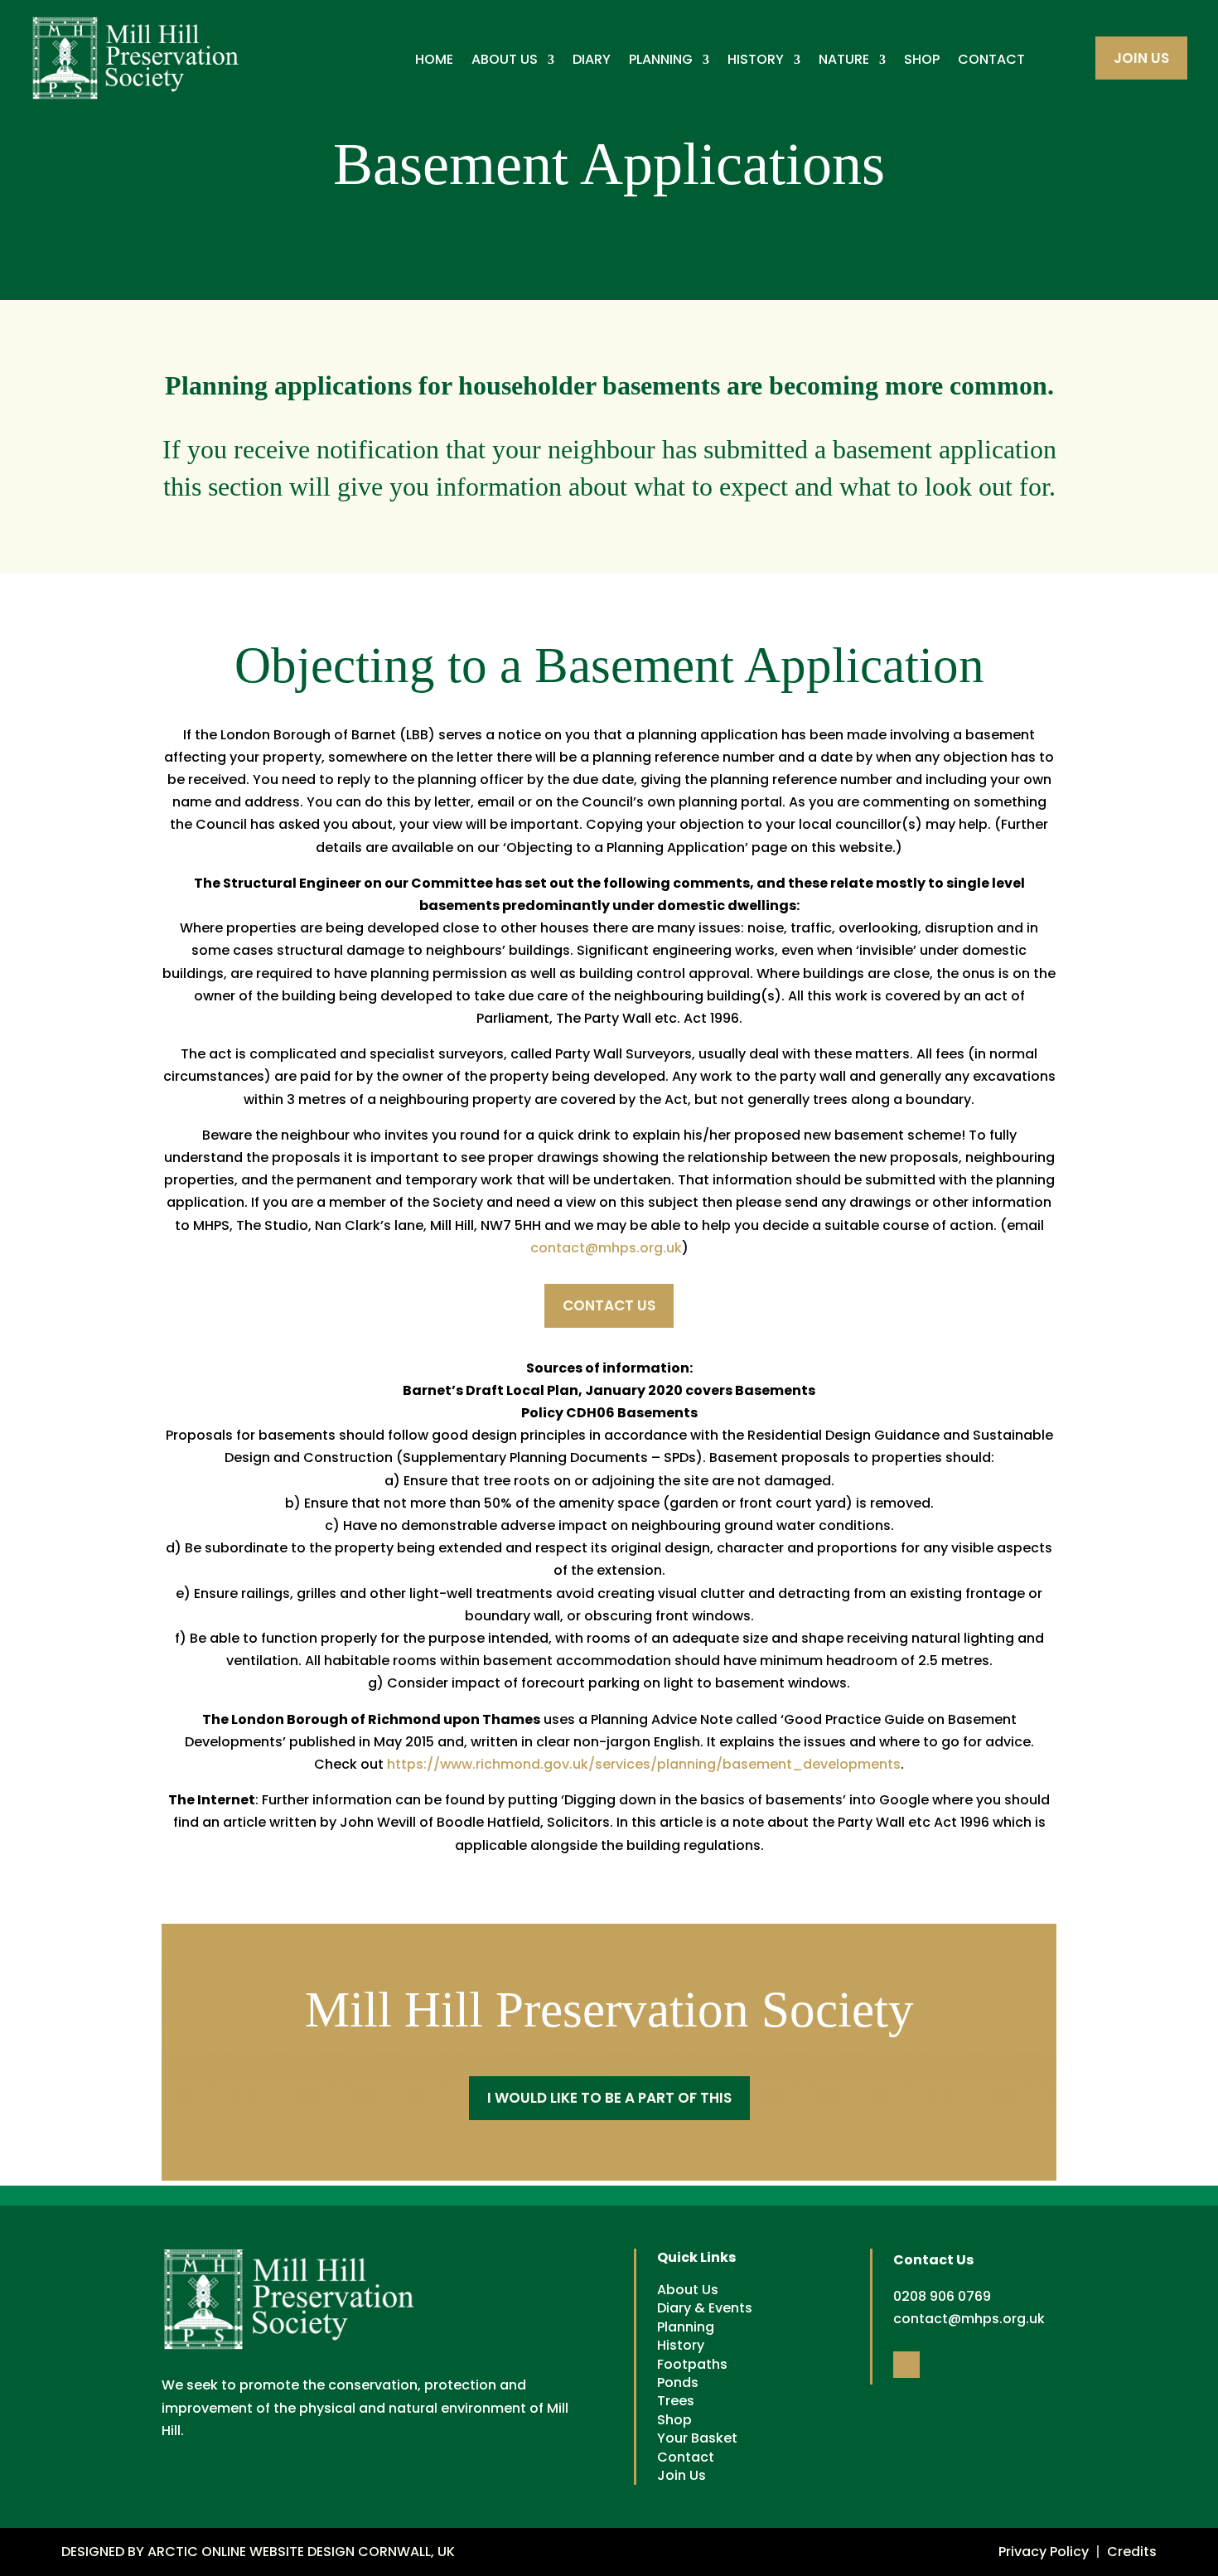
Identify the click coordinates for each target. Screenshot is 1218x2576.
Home (434, 60)
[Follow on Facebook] (906, 2365)
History (756, 60)
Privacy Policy (1044, 2552)
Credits (1132, 2552)
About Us (505, 60)
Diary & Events (705, 2308)
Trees (676, 2401)
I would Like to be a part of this (609, 2098)
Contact (991, 60)
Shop (922, 60)
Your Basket (697, 2438)
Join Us (1141, 58)
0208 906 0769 (942, 2296)
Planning (661, 60)
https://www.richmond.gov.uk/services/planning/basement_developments (644, 1764)
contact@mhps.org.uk (606, 1248)
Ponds (678, 2382)
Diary (592, 60)
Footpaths (692, 2364)
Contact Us (609, 1305)
